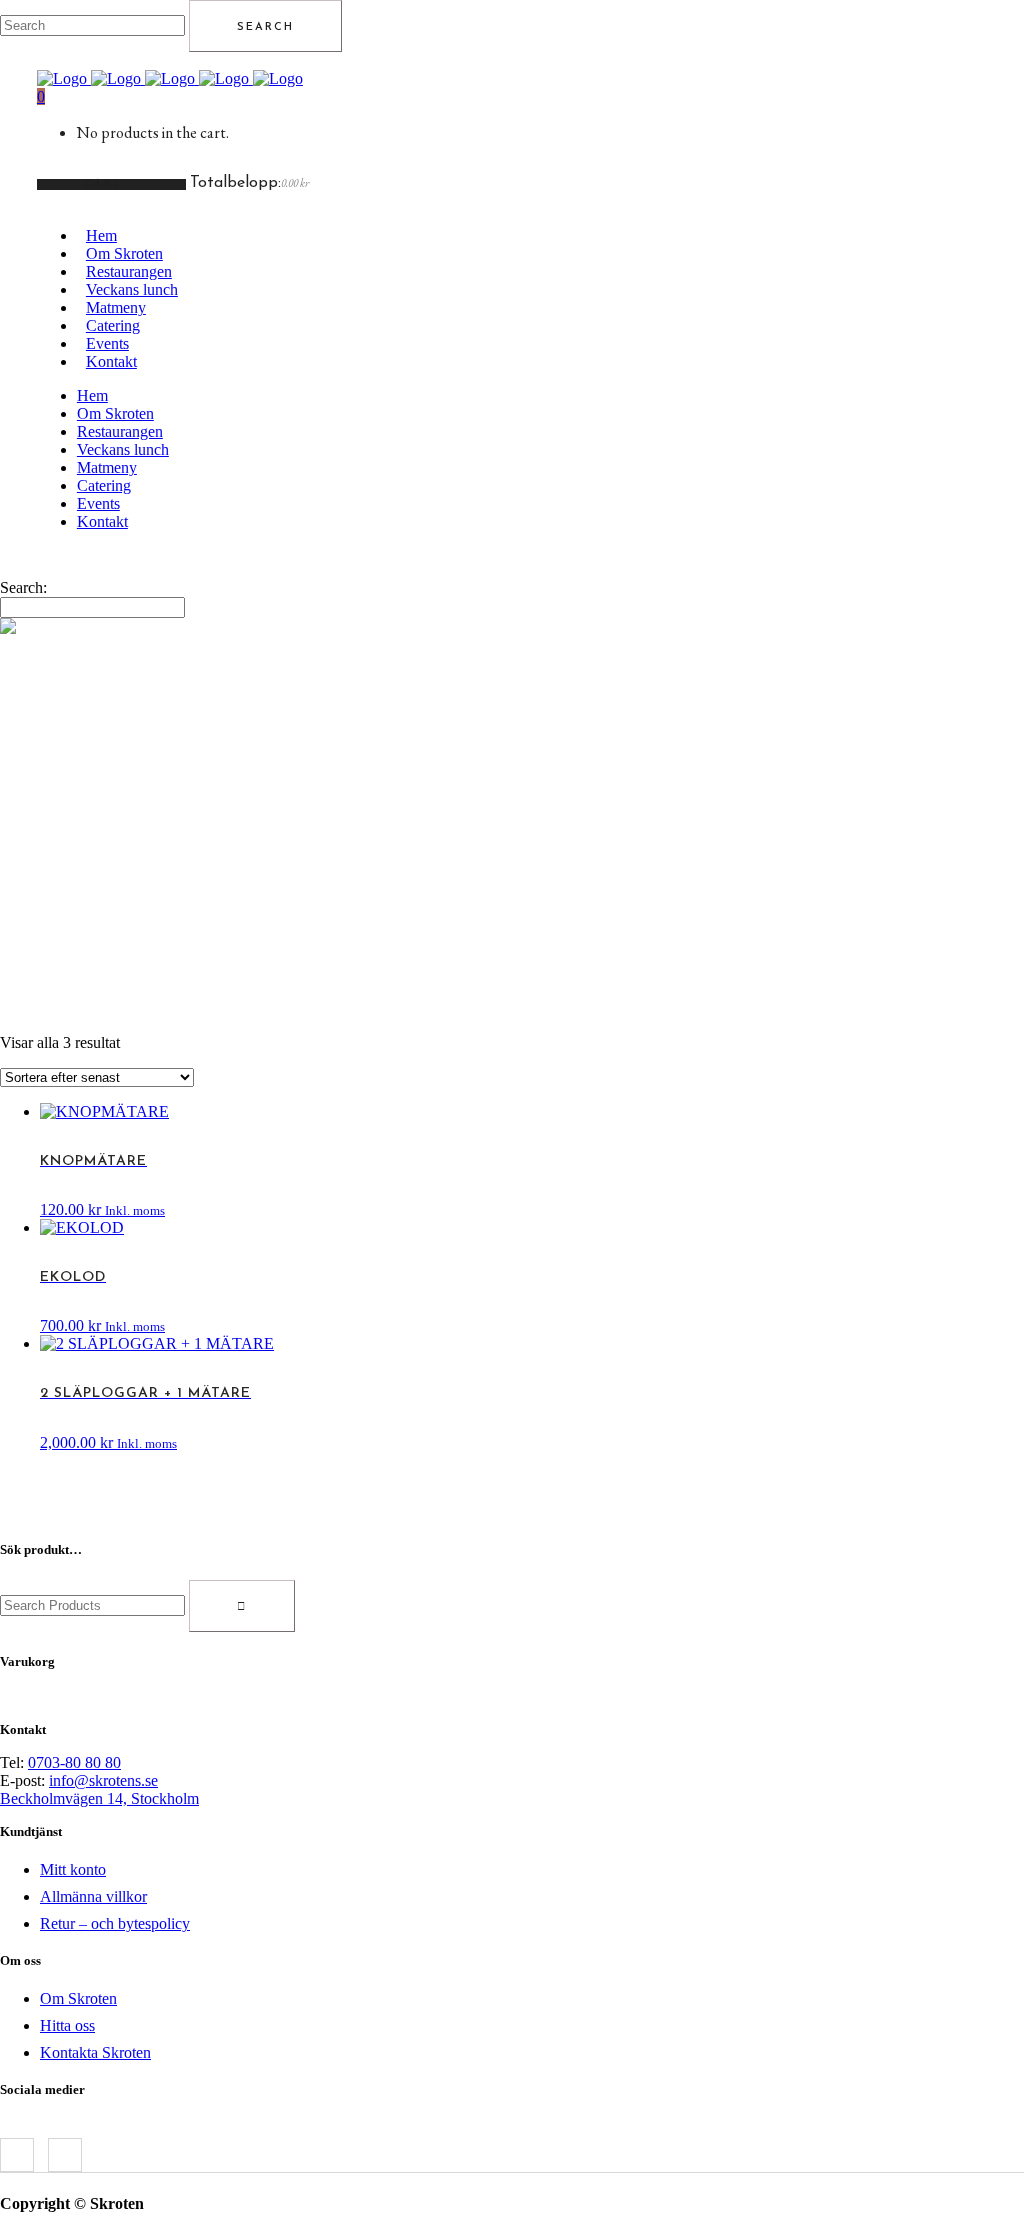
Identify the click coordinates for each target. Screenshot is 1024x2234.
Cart (106, 184)
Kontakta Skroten (95, 2052)
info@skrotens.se (103, 1780)
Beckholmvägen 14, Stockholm (99, 1798)
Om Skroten (78, 1998)
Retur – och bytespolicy (115, 1923)
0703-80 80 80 (74, 1762)
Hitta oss (67, 2025)
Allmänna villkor (93, 1896)
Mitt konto (73, 1869)
